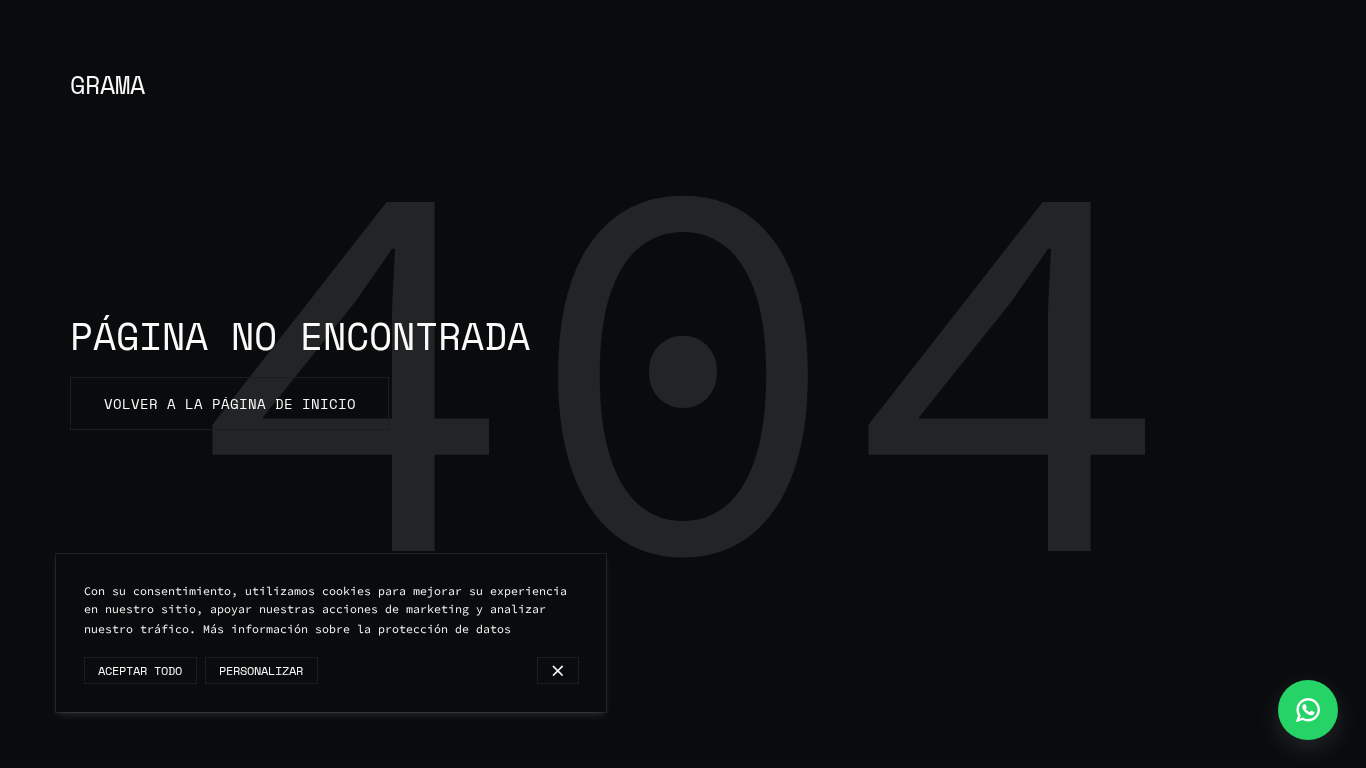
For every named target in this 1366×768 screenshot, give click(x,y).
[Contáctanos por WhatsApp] (1308, 710)
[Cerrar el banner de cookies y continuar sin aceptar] (557, 671)
